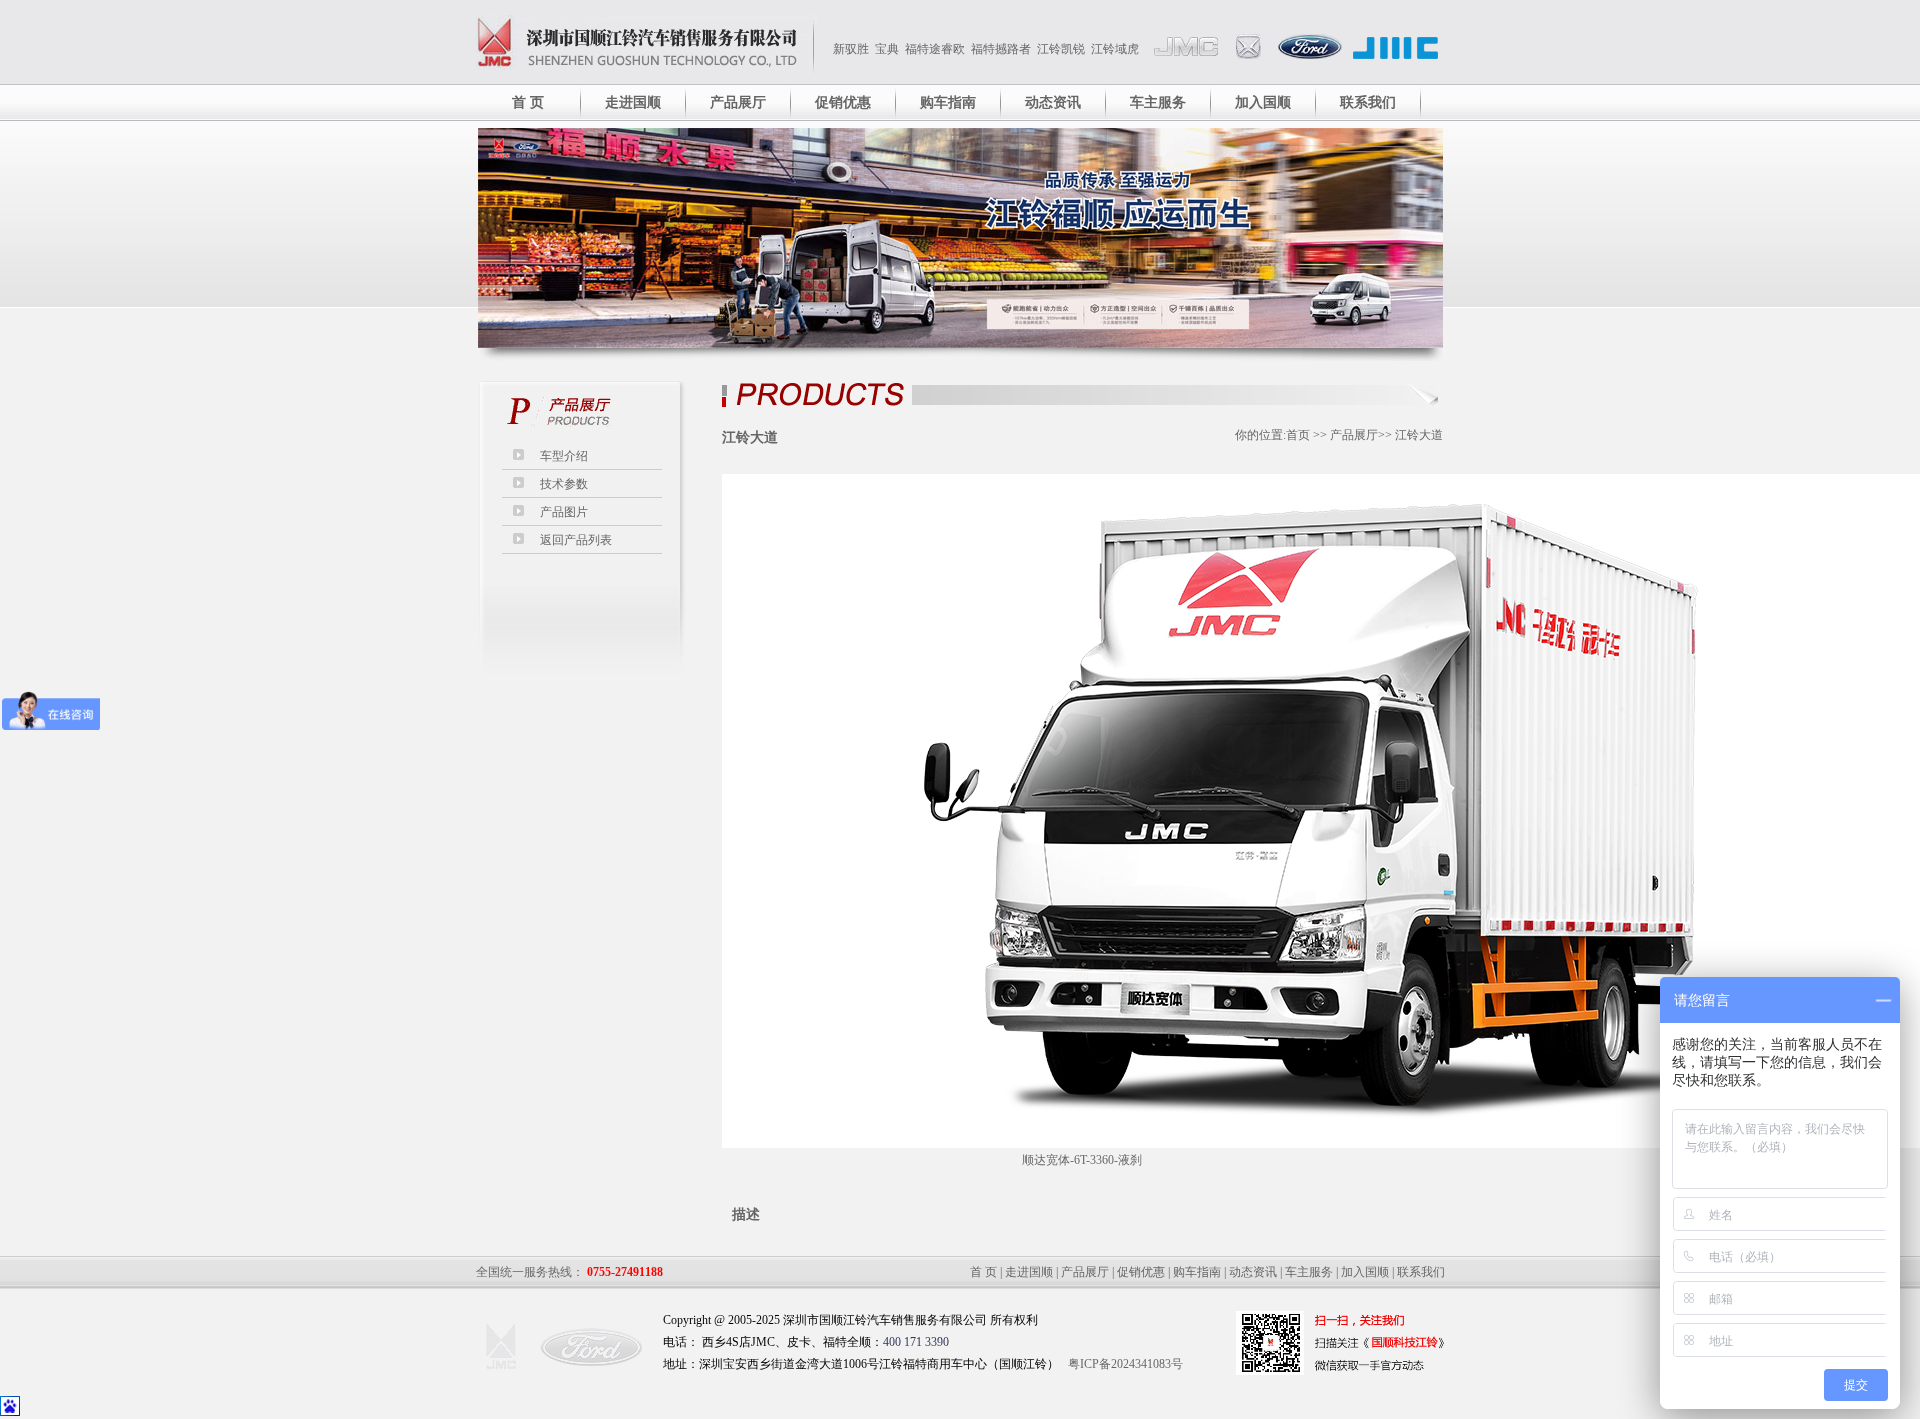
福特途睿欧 (935, 49)
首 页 (528, 102)
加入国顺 (1263, 102)
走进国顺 (633, 102)
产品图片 (564, 512)
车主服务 (1158, 102)
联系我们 (1368, 102)
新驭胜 (851, 49)
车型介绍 (564, 456)
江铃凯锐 (1061, 49)
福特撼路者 (1001, 49)
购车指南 (948, 102)
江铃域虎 (1115, 49)
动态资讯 (1053, 102)
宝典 (887, 49)
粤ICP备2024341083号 (1125, 1364)
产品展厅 (738, 102)
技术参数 (564, 484)
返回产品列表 (576, 540)
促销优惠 (843, 102)
